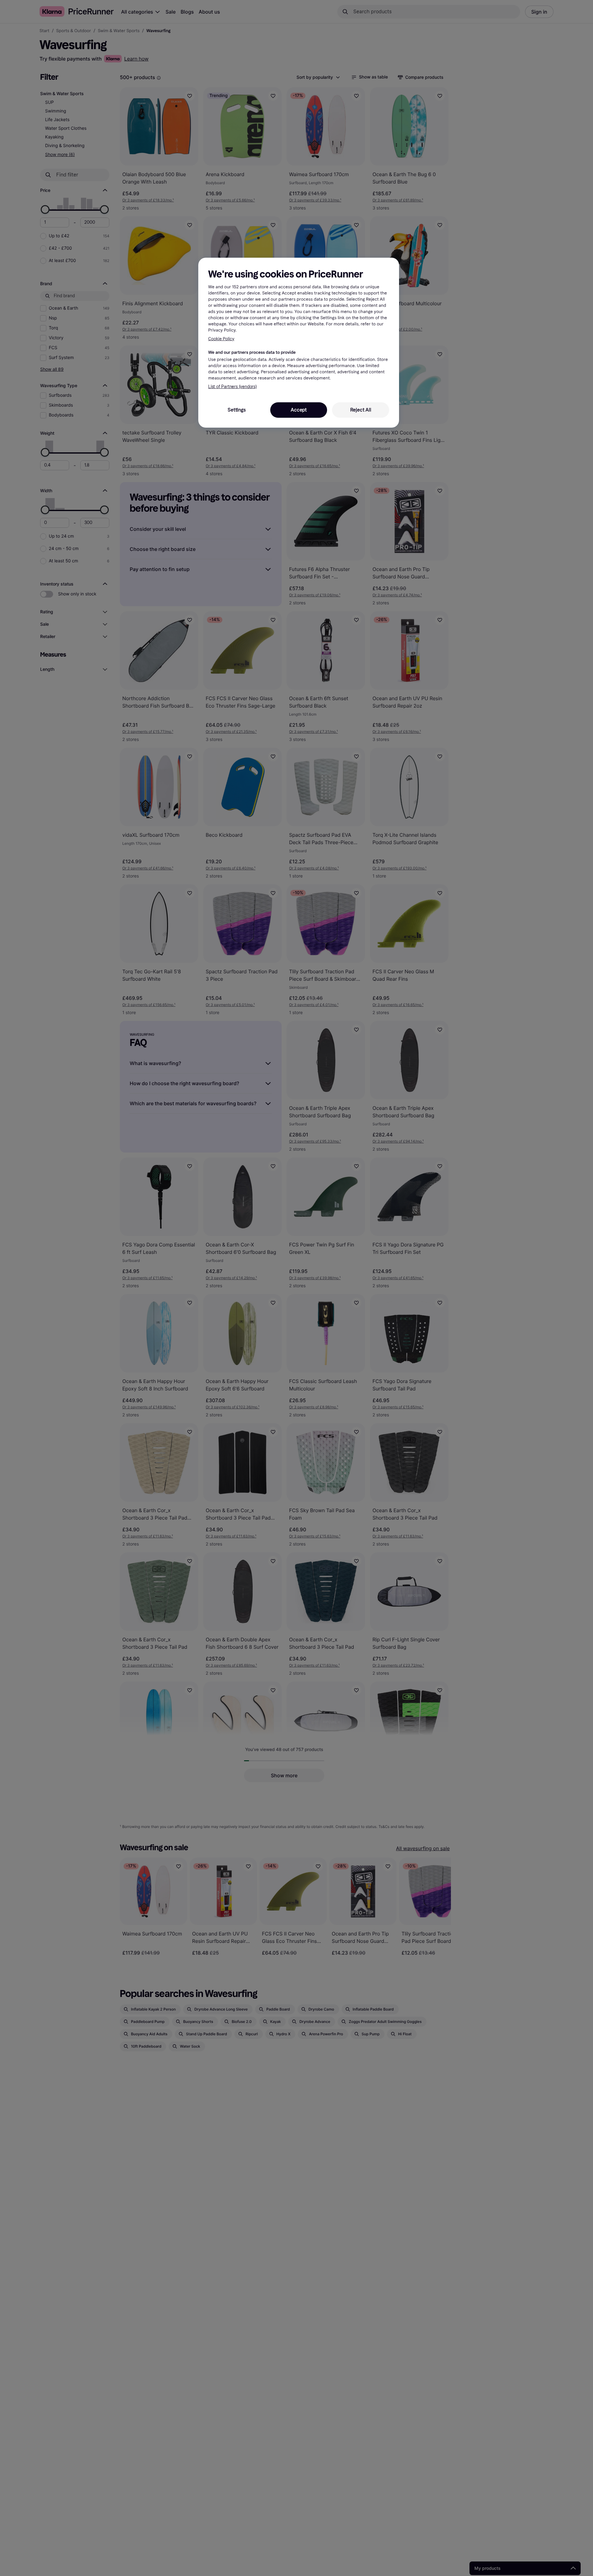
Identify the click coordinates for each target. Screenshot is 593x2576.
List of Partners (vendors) (232, 387)
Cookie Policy (221, 338)
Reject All (361, 410)
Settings (237, 410)
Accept (299, 410)
